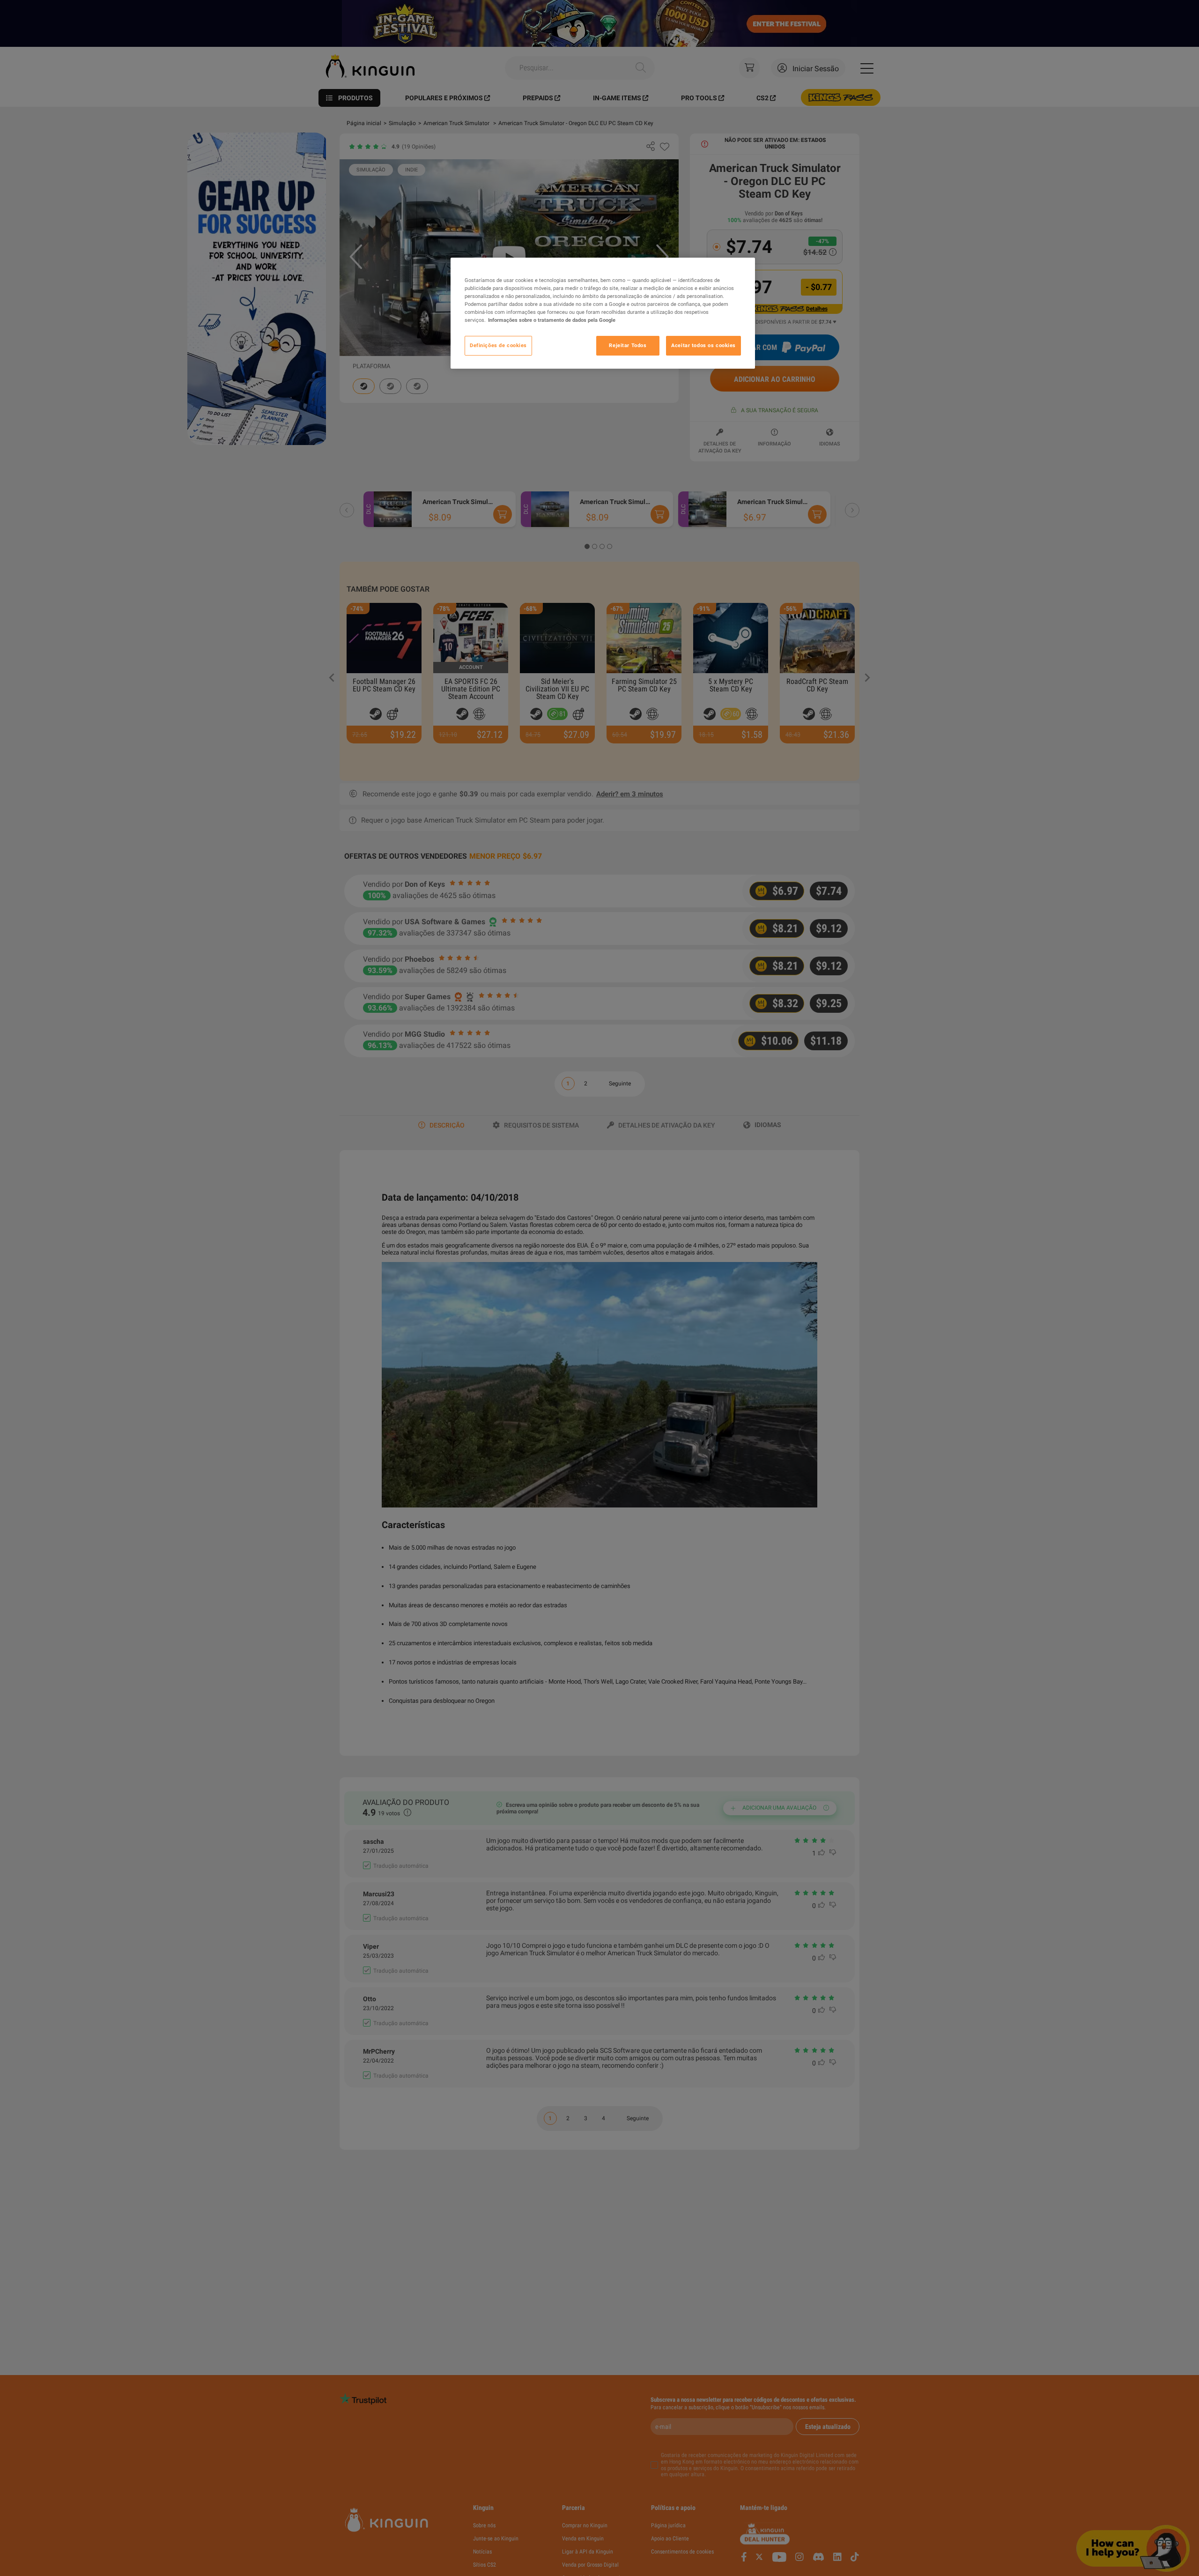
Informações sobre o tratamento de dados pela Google (552, 320)
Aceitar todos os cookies (703, 345)
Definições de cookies (498, 345)
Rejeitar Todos (628, 345)
